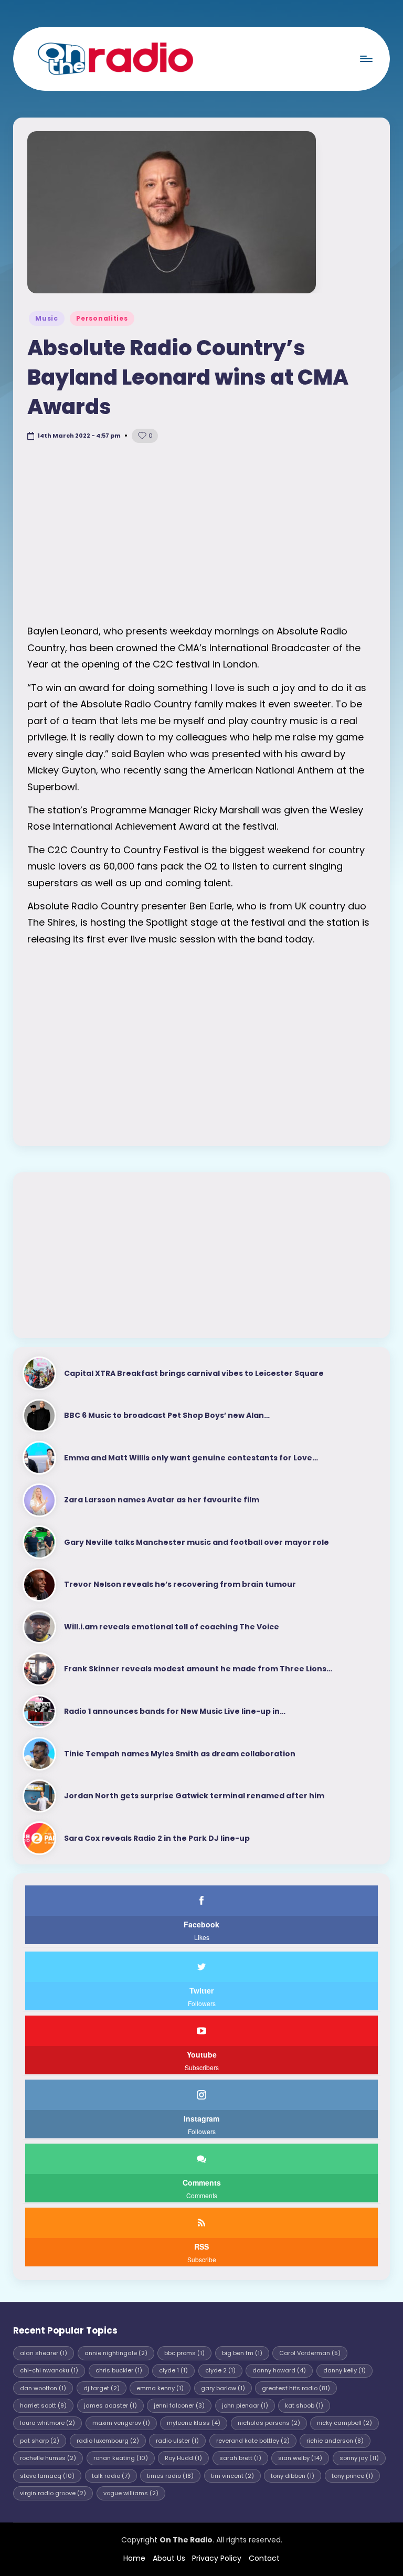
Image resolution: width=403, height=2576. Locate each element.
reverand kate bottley (253, 2441)
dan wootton (43, 2388)
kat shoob (304, 2405)
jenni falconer (179, 2405)
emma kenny (160, 2388)
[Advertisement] (201, 534)
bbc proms (184, 2353)
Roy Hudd (183, 2458)
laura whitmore (47, 2423)
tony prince (352, 2476)
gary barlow (223, 2388)
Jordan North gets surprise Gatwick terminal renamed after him (194, 1796)
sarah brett (240, 2458)
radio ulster (177, 2441)
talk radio (111, 2476)
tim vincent (232, 2476)
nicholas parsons (269, 2423)
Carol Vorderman (310, 2353)
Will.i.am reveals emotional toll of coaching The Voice (172, 1627)
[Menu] (365, 59)
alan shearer (44, 2353)
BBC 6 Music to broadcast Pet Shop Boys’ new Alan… (167, 1415)
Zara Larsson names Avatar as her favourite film (162, 1500)
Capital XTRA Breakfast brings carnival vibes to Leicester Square (194, 1373)
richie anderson (335, 2441)
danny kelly (344, 2370)
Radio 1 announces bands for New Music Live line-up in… (175, 1711)
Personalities (102, 318)
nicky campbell (344, 2423)
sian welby (300, 2458)
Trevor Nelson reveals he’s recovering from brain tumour (180, 1584)
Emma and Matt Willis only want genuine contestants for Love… (191, 1458)
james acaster (110, 2405)
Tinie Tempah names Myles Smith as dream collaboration (180, 1754)
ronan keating (121, 2458)
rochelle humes (48, 2458)
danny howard (279, 2370)
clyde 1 (173, 2370)
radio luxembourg (108, 2441)
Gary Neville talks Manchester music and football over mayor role (197, 1542)
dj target (102, 2388)
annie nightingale (116, 2353)
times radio (170, 2476)
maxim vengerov (121, 2423)
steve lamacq (47, 2476)
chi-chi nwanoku (49, 2370)
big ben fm (242, 2353)
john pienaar (245, 2405)
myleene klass (194, 2423)
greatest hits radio (296, 2388)
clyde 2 (220, 2370)
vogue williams (131, 2493)
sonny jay (359, 2458)
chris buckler (119, 2370)
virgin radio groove (53, 2493)
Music (47, 318)
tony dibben (293, 2476)
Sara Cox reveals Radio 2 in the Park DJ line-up (157, 1838)
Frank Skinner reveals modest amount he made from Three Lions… (198, 1669)
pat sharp (40, 2441)
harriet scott (43, 2405)
